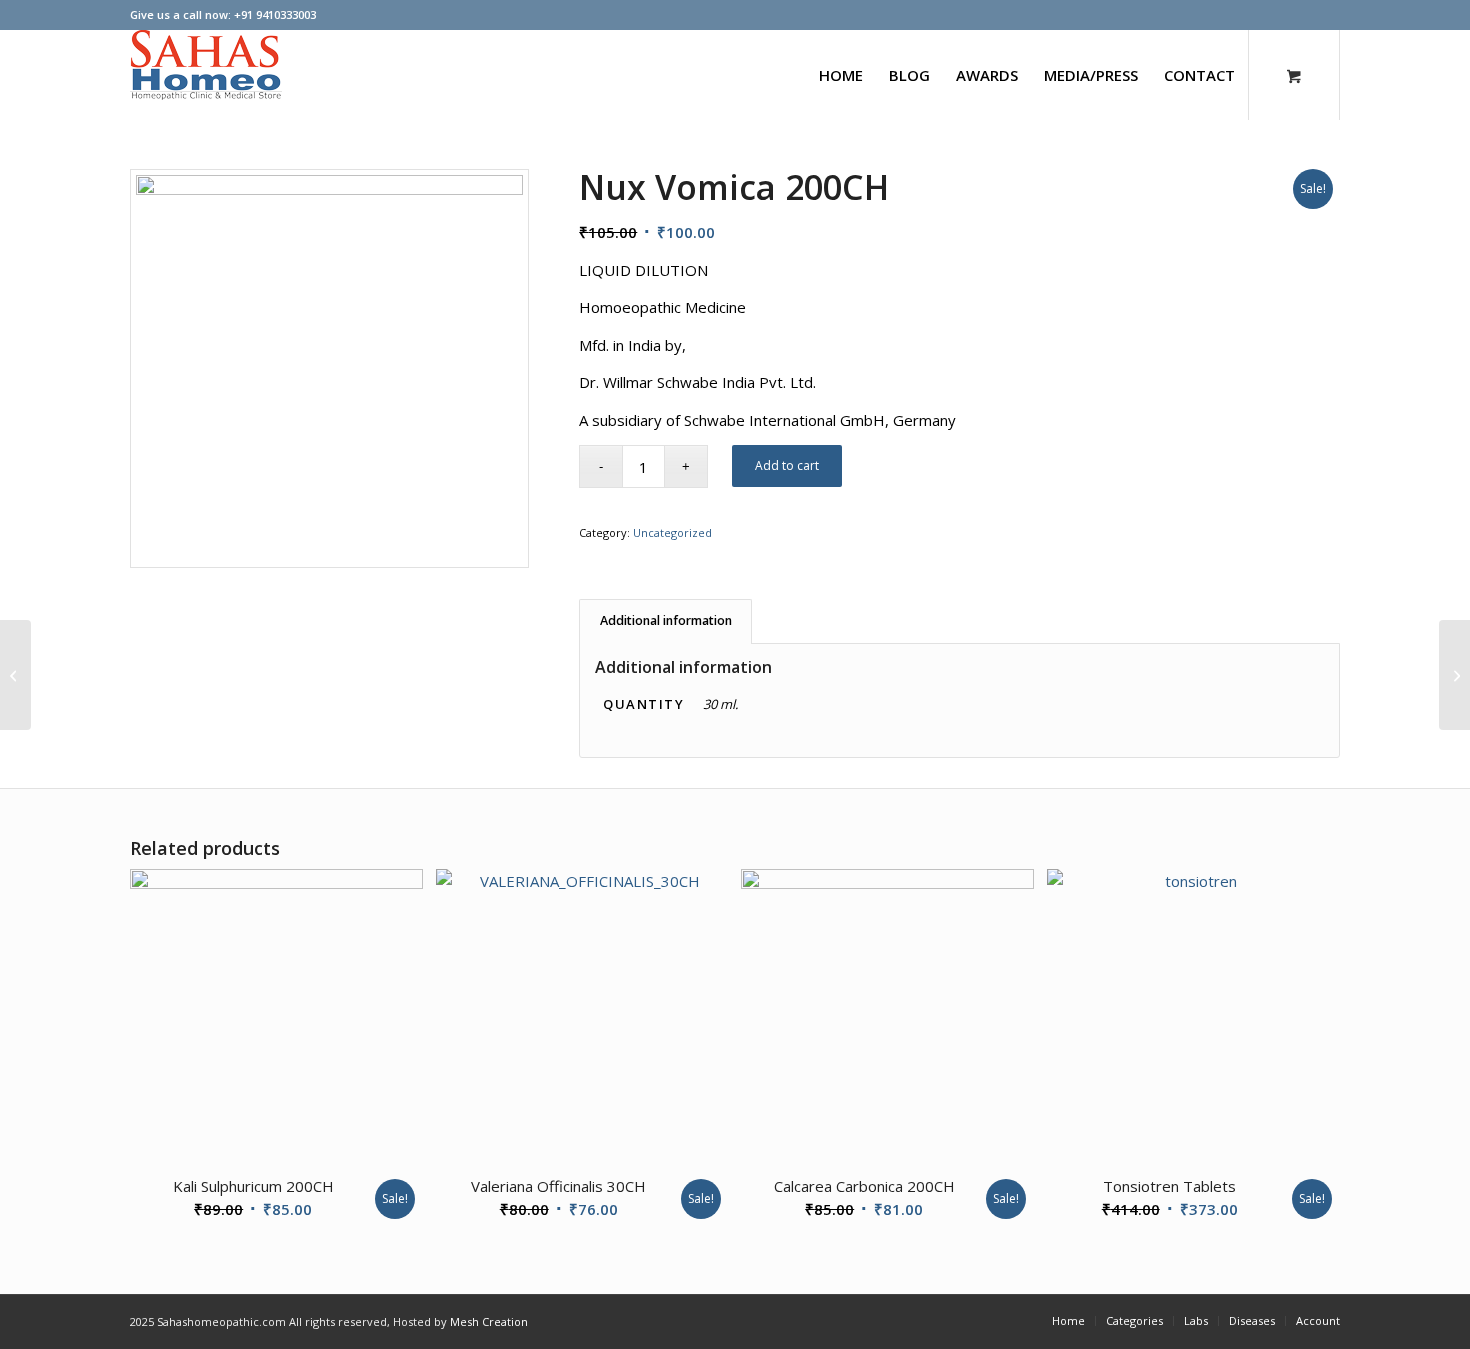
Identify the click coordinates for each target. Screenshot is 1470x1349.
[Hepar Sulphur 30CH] (15, 675)
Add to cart (787, 465)
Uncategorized (672, 532)
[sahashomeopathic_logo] (206, 75)
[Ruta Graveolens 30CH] (1454, 675)
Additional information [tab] (666, 620)
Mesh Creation (489, 1321)
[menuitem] (841, 75)
